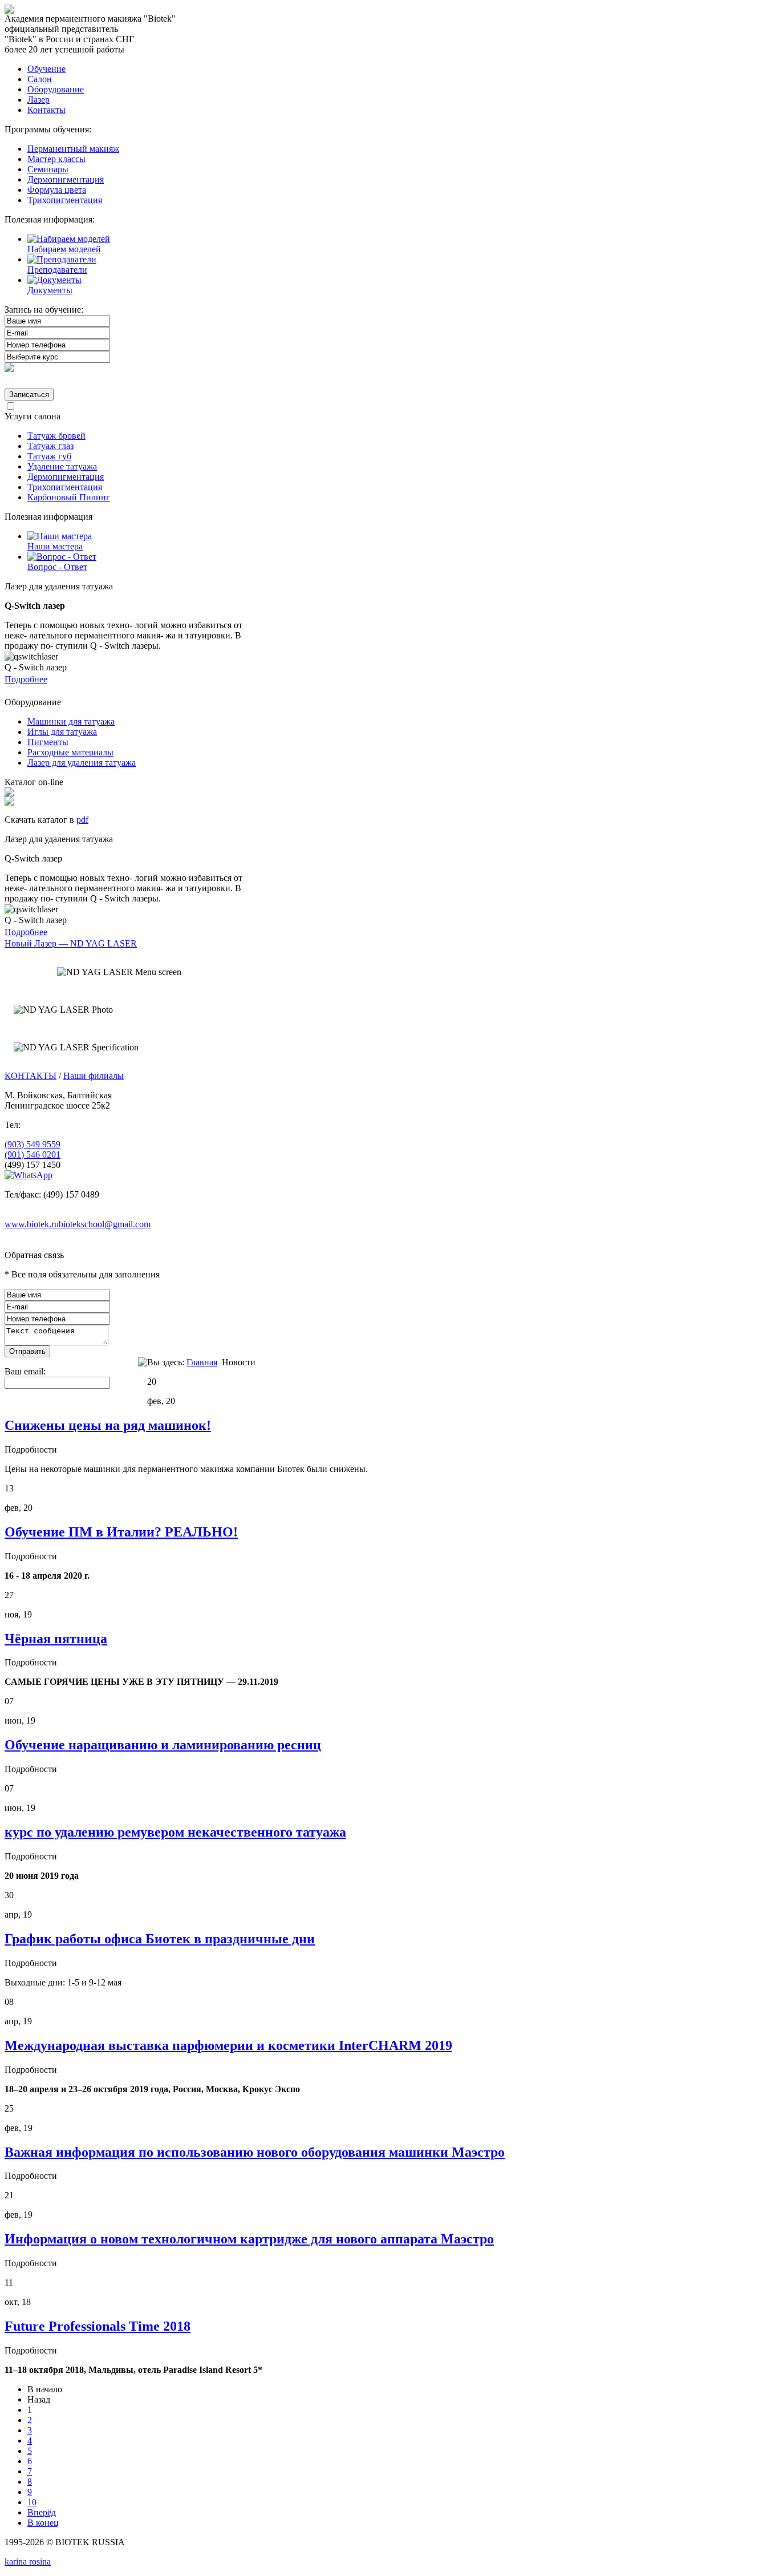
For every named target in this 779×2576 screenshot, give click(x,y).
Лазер (38, 100)
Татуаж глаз (50, 446)
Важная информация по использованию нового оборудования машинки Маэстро (255, 2152)
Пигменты (48, 742)
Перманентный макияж (73, 149)
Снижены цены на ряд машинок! (108, 1425)
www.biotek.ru (32, 1224)
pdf (82, 820)
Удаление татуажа (62, 466)
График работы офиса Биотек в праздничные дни (160, 1939)
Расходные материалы (70, 752)
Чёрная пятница (56, 1639)
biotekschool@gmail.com (105, 1224)
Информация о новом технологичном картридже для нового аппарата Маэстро (249, 2239)
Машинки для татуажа (71, 721)
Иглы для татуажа (62, 732)
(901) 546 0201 (33, 1154)
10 (32, 2502)
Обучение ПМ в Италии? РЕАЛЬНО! (121, 1532)
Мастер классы (56, 159)
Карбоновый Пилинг (69, 497)
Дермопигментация (66, 179)
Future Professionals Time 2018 (98, 2326)
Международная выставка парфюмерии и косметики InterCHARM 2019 (228, 2045)
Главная (202, 1362)
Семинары (48, 169)
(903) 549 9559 (33, 1144)
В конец (43, 2523)
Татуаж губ (49, 456)
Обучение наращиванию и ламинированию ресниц (163, 1745)
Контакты (46, 110)
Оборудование (56, 89)
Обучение (46, 69)
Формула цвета (57, 190)
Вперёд (42, 2512)
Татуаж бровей (56, 436)
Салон (40, 79)
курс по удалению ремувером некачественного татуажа (175, 1832)
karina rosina (28, 2561)
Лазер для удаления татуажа (82, 763)
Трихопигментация (65, 200)
